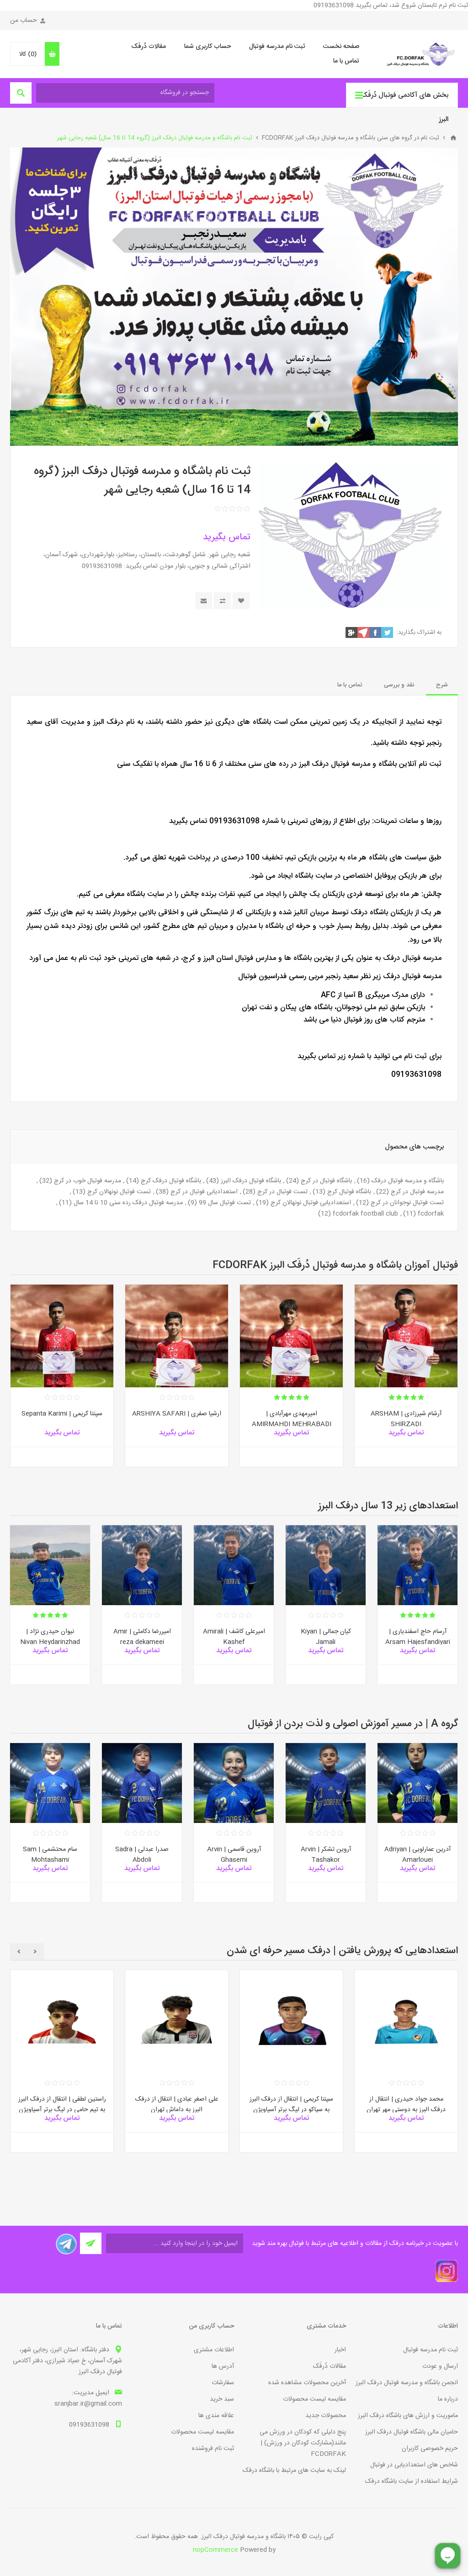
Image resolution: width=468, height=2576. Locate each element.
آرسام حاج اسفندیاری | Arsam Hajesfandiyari (418, 1637)
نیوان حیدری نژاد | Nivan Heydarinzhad (50, 1637)
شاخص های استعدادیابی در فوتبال (414, 2465)
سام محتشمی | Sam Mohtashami (50, 1855)
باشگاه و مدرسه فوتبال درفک (408, 1181)
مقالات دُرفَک (149, 47)
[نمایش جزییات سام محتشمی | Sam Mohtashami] (50, 1783)
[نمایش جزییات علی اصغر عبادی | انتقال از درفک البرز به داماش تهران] (177, 2021)
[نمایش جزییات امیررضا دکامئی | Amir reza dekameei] (142, 1565)
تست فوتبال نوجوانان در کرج (407, 1203)
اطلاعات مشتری (214, 2350)
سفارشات (223, 2383)
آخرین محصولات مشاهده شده (307, 2383)
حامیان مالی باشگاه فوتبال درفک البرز (412, 2432)
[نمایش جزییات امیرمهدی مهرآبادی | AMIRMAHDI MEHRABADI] (291, 1336)
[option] (406, 1383)
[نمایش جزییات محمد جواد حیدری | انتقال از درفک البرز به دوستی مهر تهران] (406, 2021)
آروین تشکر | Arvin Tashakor (326, 1855)
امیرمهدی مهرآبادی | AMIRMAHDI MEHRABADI (292, 1419)
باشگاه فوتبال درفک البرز (251, 1181)
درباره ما (448, 2399)
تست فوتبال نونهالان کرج (119, 1192)
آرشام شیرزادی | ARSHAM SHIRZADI (406, 1419)
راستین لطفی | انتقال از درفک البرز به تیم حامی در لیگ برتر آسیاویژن (62, 2105)
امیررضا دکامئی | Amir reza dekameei (142, 1637)
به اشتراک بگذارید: (419, 632)
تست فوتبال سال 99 (225, 1203)
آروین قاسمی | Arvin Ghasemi (234, 1855)
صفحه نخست (341, 47)
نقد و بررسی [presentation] (399, 685)
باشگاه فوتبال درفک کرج (171, 1181)
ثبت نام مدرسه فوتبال (277, 47)
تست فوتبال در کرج (282, 1192)
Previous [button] (35, 1952)
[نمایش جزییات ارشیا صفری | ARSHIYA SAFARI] (177, 1336)
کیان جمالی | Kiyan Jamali (326, 1637)
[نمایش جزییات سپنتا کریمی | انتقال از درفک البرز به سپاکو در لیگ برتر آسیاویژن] (291, 2021)
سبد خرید (222, 2399)
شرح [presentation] (442, 685)
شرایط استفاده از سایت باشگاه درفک (412, 2481)
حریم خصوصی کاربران (430, 2449)
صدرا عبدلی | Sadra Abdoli (142, 1855)
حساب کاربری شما (207, 47)
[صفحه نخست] (453, 138)
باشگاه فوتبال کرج (349, 1192)
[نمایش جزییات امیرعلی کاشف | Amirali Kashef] (234, 1565)
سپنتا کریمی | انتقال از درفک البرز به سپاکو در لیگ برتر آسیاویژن (291, 2105)
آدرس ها (223, 2366)
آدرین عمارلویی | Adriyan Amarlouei (417, 1855)
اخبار (340, 2350)
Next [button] (19, 1952)
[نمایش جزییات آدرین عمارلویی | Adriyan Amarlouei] (417, 1783)
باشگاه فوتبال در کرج (326, 1181)
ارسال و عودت (440, 2366)
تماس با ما (346, 61)
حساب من (24, 21)
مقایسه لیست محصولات (314, 2399)
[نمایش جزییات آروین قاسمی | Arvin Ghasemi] (234, 1783)
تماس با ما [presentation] (350, 685)
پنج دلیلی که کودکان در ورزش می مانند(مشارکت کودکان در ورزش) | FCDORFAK (303, 2443)
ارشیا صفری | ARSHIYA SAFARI (177, 1414)
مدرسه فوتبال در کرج (417, 1192)
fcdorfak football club (365, 1214)
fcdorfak (431, 1214)
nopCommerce (215, 2550)
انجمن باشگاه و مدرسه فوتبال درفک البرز (407, 2383)
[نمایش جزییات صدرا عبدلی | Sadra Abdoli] (142, 1783)
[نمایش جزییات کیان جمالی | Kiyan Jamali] (326, 1565)
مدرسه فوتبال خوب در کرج (88, 1181)
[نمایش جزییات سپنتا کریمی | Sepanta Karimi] (62, 1336)
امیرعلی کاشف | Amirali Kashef (234, 1637)
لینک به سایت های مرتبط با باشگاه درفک (294, 2471)
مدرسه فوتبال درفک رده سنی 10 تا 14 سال (128, 1203)
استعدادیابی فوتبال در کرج (204, 1192)
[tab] (442, 685)
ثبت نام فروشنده (213, 2449)
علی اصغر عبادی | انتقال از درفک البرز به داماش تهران (177, 2105)
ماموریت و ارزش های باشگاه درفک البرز (408, 2416)
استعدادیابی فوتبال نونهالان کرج (311, 1203)
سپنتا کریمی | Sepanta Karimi (62, 1414)
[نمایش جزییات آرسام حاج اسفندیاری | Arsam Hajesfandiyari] (417, 1565)
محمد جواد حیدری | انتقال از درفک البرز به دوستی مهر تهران (406, 2105)
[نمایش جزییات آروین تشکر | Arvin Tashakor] (326, 1783)
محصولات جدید (326, 2416)
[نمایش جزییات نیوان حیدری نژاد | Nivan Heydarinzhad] (50, 1565)
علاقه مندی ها (216, 2416)
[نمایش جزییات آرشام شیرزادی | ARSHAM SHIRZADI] (406, 1336)
